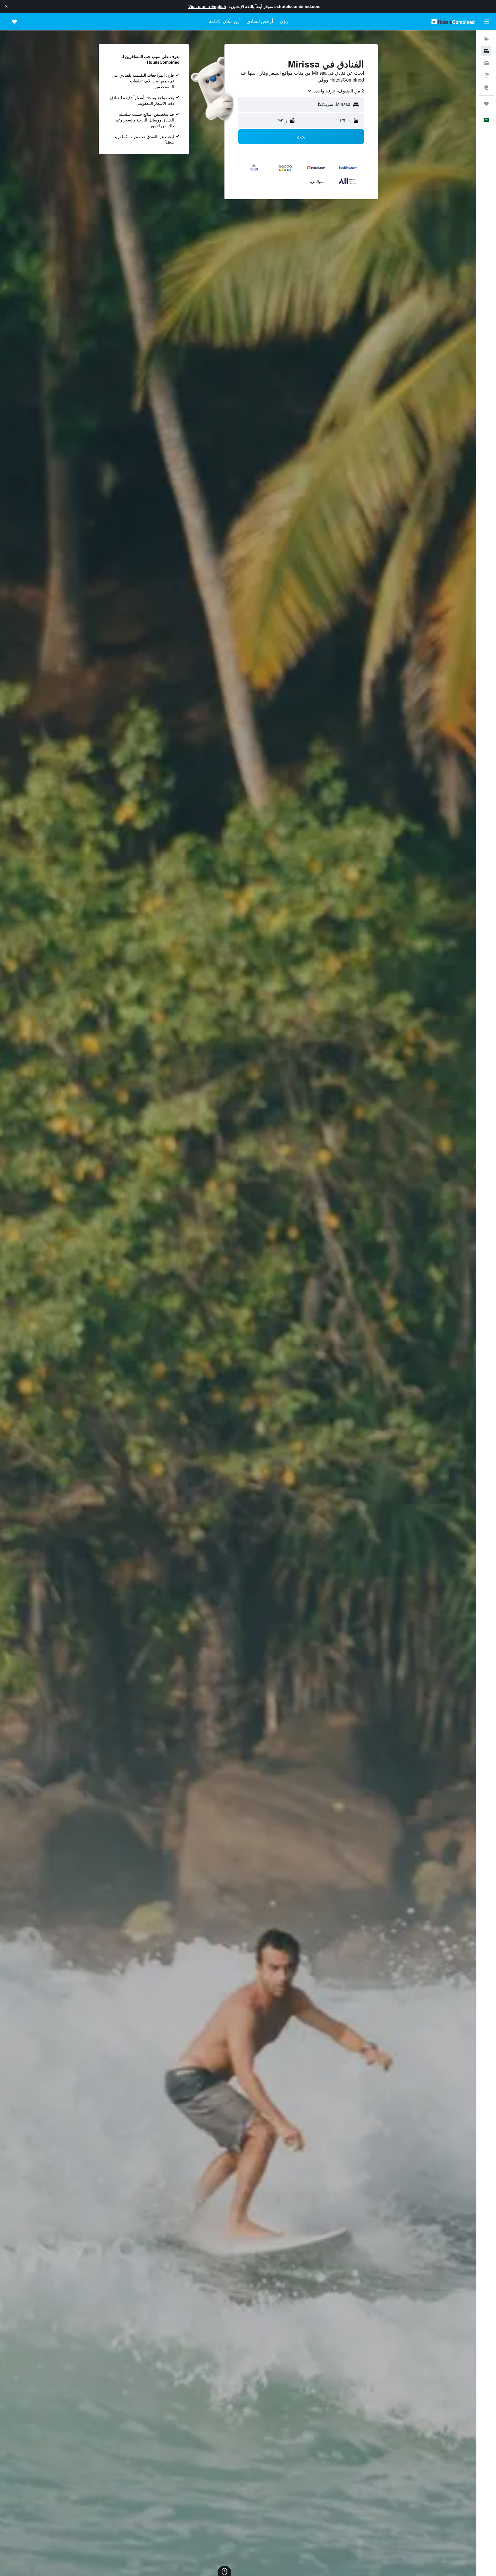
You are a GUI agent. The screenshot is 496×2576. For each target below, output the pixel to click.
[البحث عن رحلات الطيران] (486, 39)
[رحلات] (486, 104)
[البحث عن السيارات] (486, 63)
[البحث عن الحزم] (486, 75)
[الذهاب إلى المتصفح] (486, 87)
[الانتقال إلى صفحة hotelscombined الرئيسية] (453, 21)
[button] (6, 6)
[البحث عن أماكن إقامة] (486, 51)
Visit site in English (207, 6)
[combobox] (335, 91)
